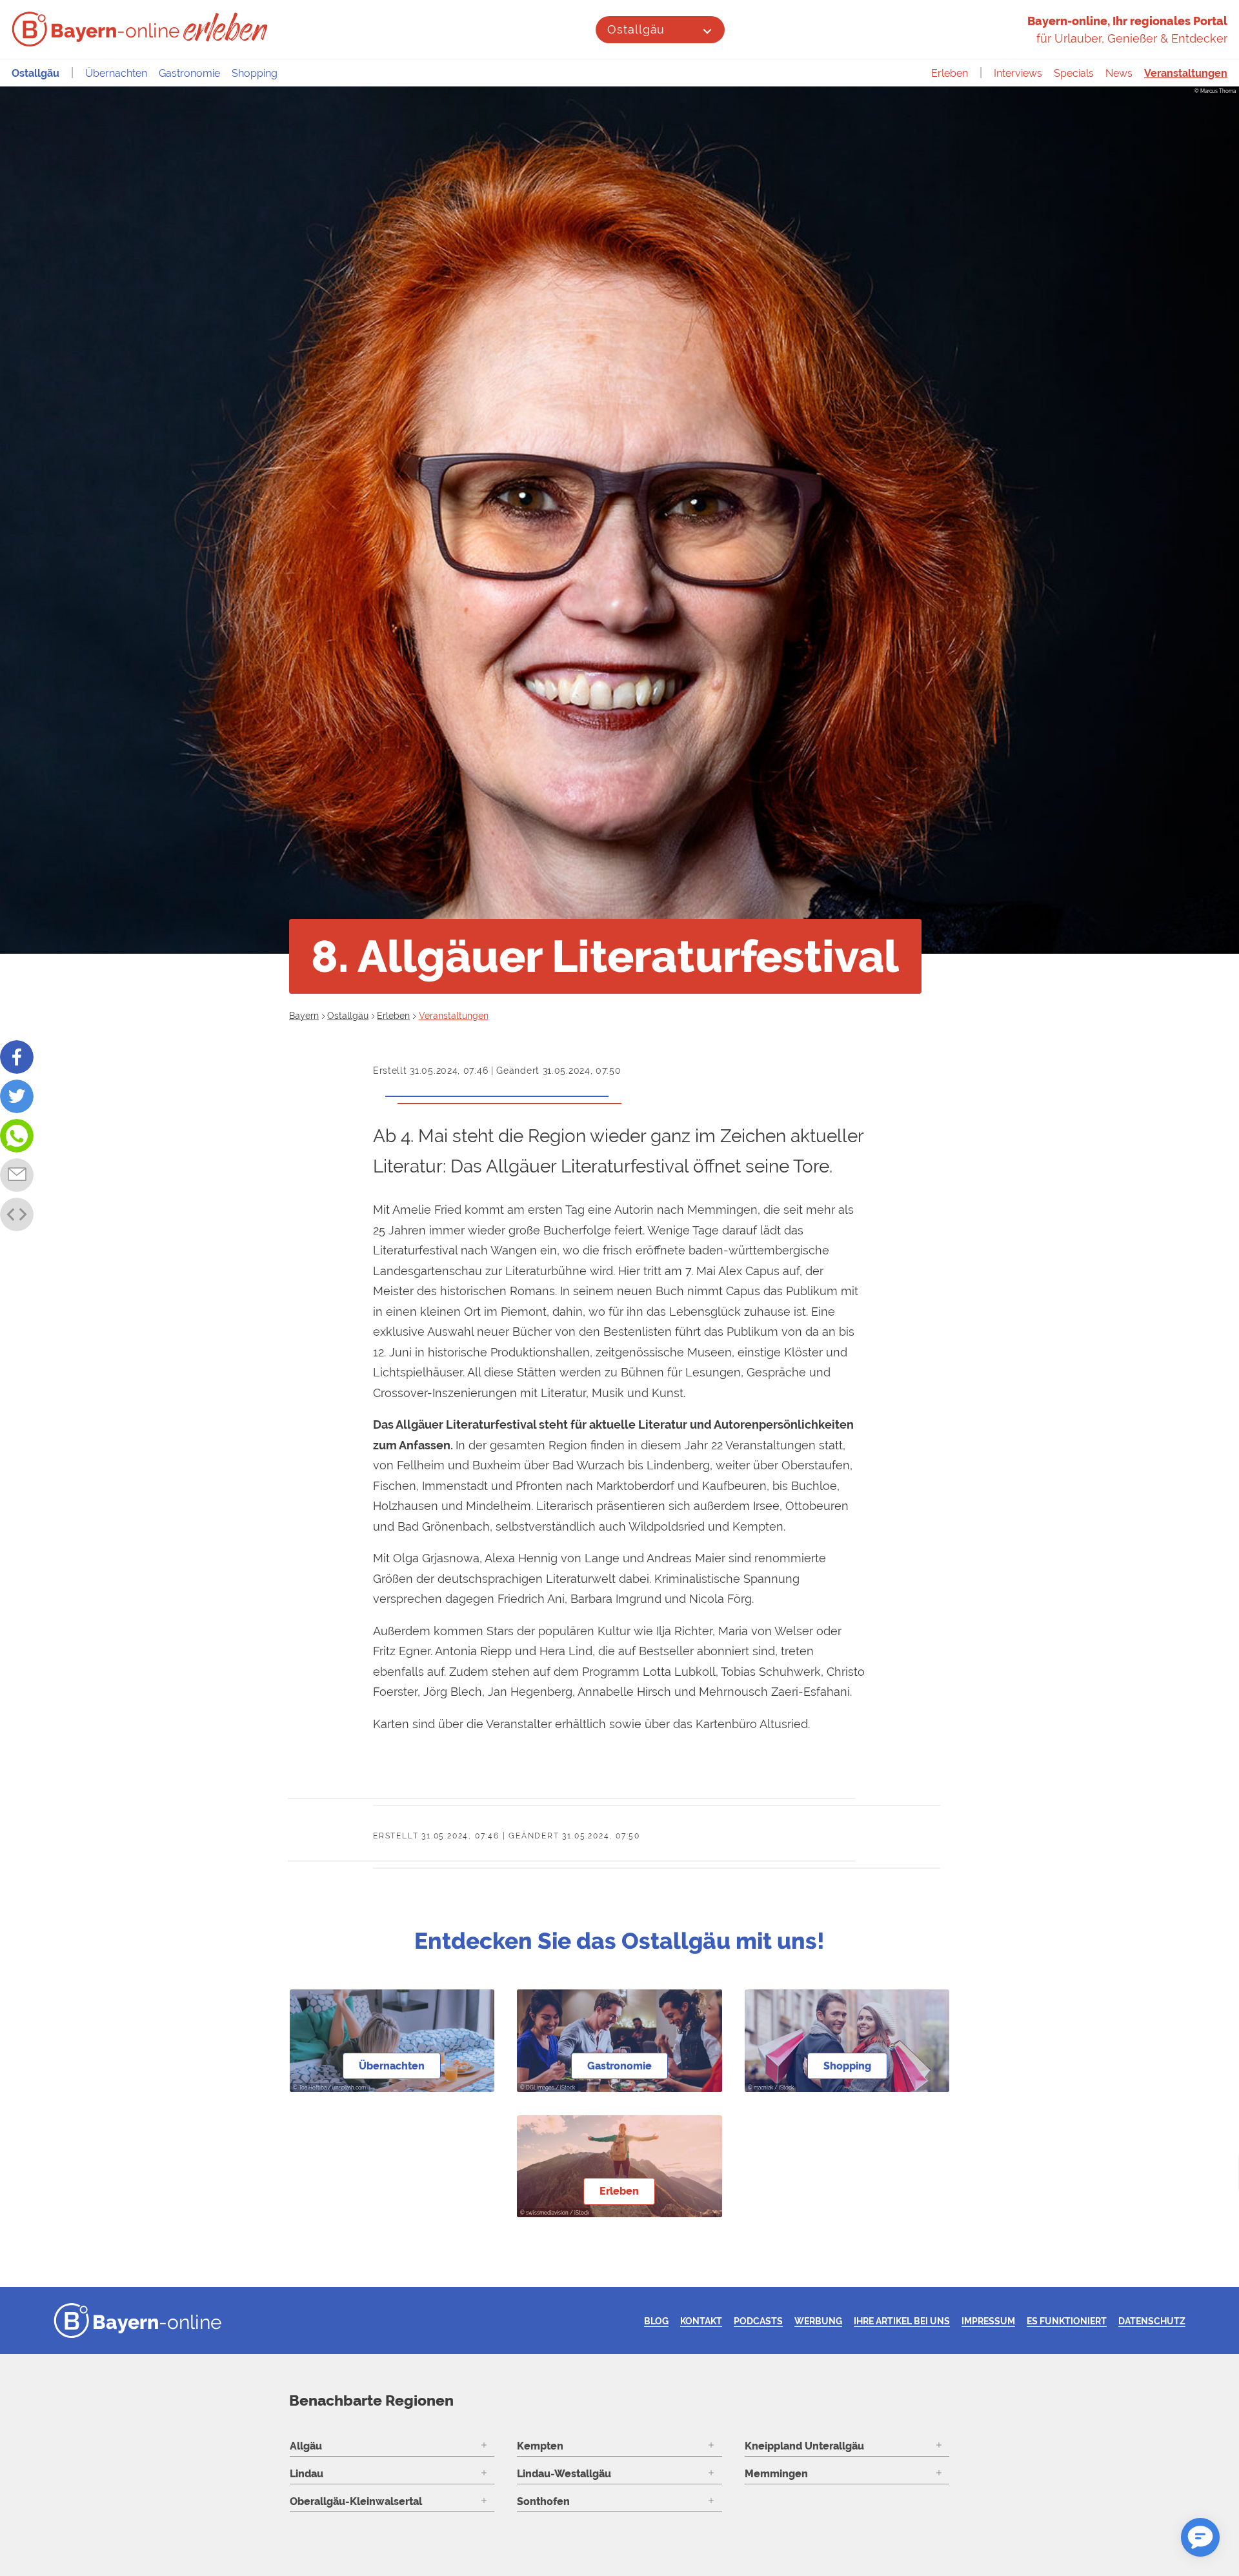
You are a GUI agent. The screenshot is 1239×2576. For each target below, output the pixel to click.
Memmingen (776, 2474)
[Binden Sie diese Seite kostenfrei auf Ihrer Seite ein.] (17, 1214)
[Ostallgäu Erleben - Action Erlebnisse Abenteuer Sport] (227, 27)
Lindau (307, 2474)
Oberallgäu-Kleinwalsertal (356, 2501)
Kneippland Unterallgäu (804, 2446)
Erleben (950, 73)
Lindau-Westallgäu (564, 2474)
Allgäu (306, 2446)
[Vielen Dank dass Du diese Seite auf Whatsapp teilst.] (17, 1136)
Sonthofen (543, 2501)
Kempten (540, 2446)
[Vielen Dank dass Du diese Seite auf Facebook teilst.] (17, 1057)
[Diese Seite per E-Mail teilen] (17, 1175)
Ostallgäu (636, 29)
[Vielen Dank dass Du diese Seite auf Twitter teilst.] (17, 1096)
